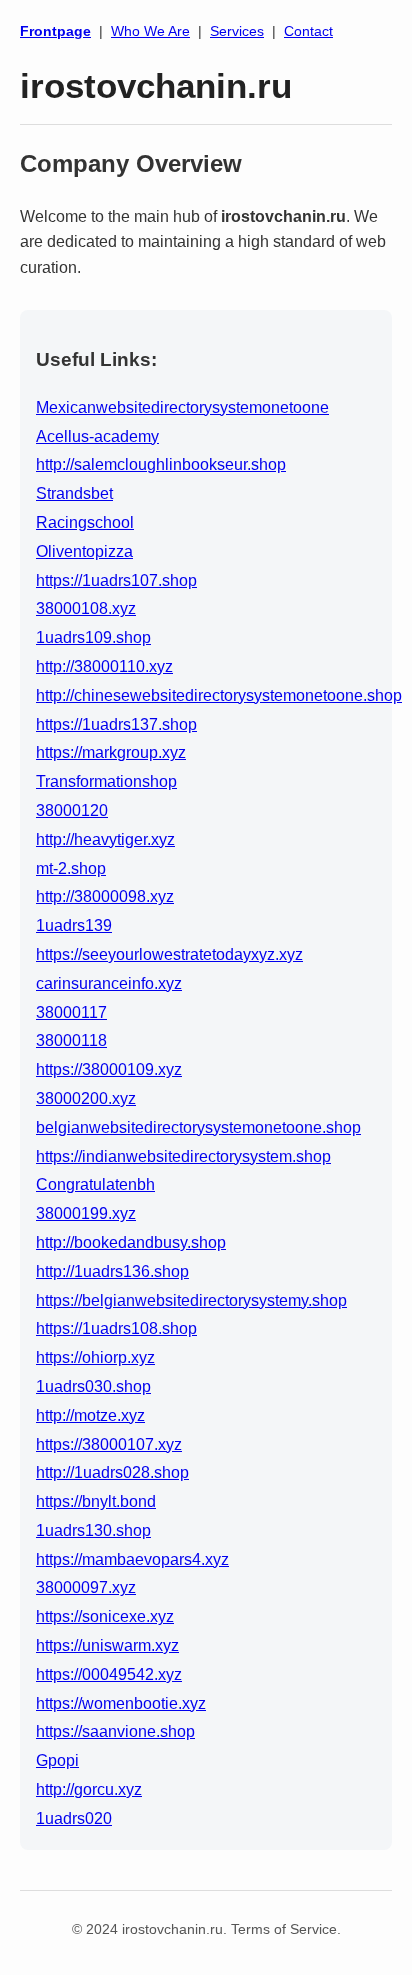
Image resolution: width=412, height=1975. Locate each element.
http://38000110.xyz (104, 666)
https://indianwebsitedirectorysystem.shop (183, 1156)
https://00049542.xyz (109, 1674)
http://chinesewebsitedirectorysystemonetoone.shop (219, 695)
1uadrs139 (74, 925)
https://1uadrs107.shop (116, 580)
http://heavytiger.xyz (105, 839)
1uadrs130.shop (93, 1530)
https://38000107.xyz (109, 1444)
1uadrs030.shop (93, 1386)
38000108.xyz (86, 608)
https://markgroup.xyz (111, 752)
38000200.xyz (86, 1098)
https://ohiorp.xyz (95, 1357)
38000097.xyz (86, 1587)
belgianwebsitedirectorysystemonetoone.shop (198, 1127)
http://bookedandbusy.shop (131, 1242)
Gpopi (57, 1760)
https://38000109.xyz (109, 1069)
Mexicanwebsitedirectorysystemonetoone (182, 407)
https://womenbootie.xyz (121, 1703)
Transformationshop (106, 781)
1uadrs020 (74, 1818)
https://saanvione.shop (115, 1731)
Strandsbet (74, 493)
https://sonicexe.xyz (105, 1616)
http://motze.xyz (90, 1415)
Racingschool (85, 522)
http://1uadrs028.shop (112, 1472)
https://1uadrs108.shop (116, 1328)
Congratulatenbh (95, 1184)
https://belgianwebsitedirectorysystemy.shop (191, 1300)
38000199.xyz (86, 1213)
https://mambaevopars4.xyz (132, 1559)
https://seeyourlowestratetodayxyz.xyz (169, 954)
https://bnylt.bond (96, 1501)
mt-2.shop (71, 868)
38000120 (72, 810)
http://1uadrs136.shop (112, 1271)
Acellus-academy (97, 436)
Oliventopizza (84, 551)
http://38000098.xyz (105, 896)
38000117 (71, 1012)
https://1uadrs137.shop (116, 724)
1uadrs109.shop (93, 637)
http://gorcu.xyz (89, 1789)
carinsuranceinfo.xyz (109, 983)
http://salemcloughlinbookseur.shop (161, 464)
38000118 (71, 1040)
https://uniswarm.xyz (107, 1645)
